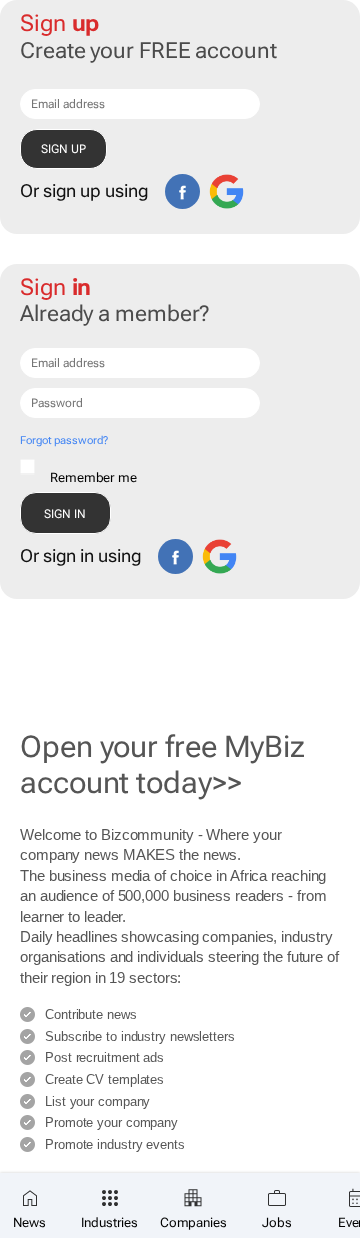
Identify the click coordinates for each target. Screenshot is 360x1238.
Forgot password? (63, 440)
